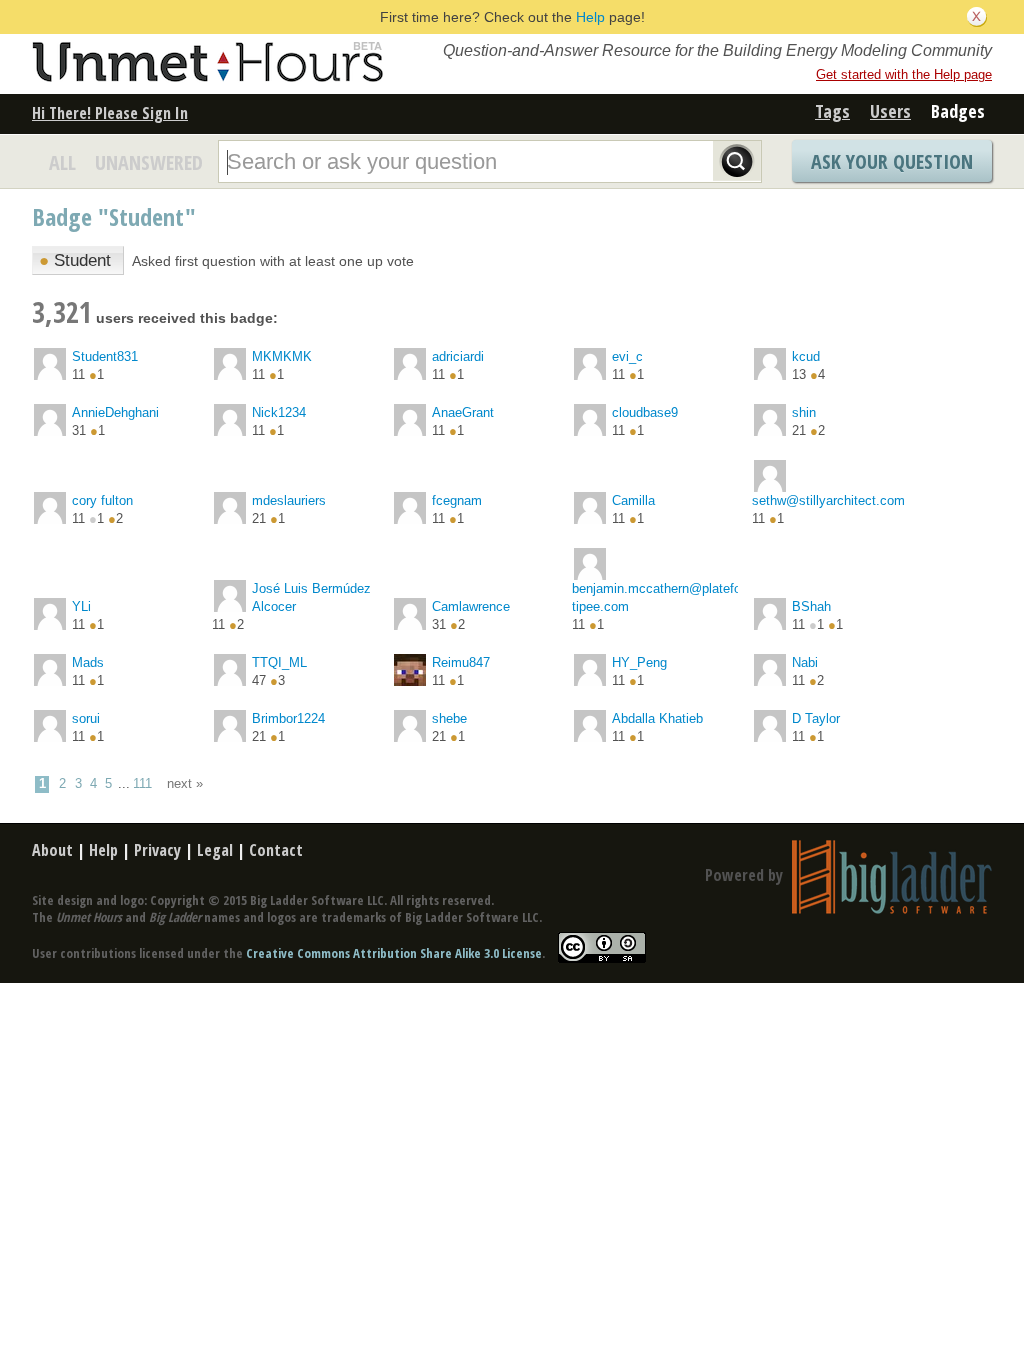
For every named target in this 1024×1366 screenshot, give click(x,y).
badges (958, 111)
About (52, 850)
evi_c (627, 356)
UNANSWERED (149, 162)
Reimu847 (461, 662)
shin (804, 412)
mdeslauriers (289, 500)
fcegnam (457, 500)
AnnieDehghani (115, 412)
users (890, 111)
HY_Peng (639, 662)
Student (75, 260)
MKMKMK (282, 356)
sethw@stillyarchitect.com (828, 500)
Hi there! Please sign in (110, 113)
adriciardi (458, 356)
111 (142, 783)
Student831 (105, 356)
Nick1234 (279, 412)
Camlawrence (471, 606)
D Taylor (816, 718)
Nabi (805, 662)
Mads (88, 662)
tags (832, 111)
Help (590, 17)
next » (185, 783)
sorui (86, 718)
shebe (449, 718)
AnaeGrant (463, 412)
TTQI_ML (279, 662)
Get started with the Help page (904, 74)
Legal (215, 850)
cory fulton (102, 500)
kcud (806, 356)
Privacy (157, 850)
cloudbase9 (645, 412)
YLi (81, 606)
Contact (276, 850)
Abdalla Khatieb (657, 718)
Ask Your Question (892, 161)
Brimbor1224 (288, 718)
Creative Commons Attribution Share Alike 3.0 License (394, 953)
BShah (811, 606)
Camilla (633, 500)
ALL (62, 162)
